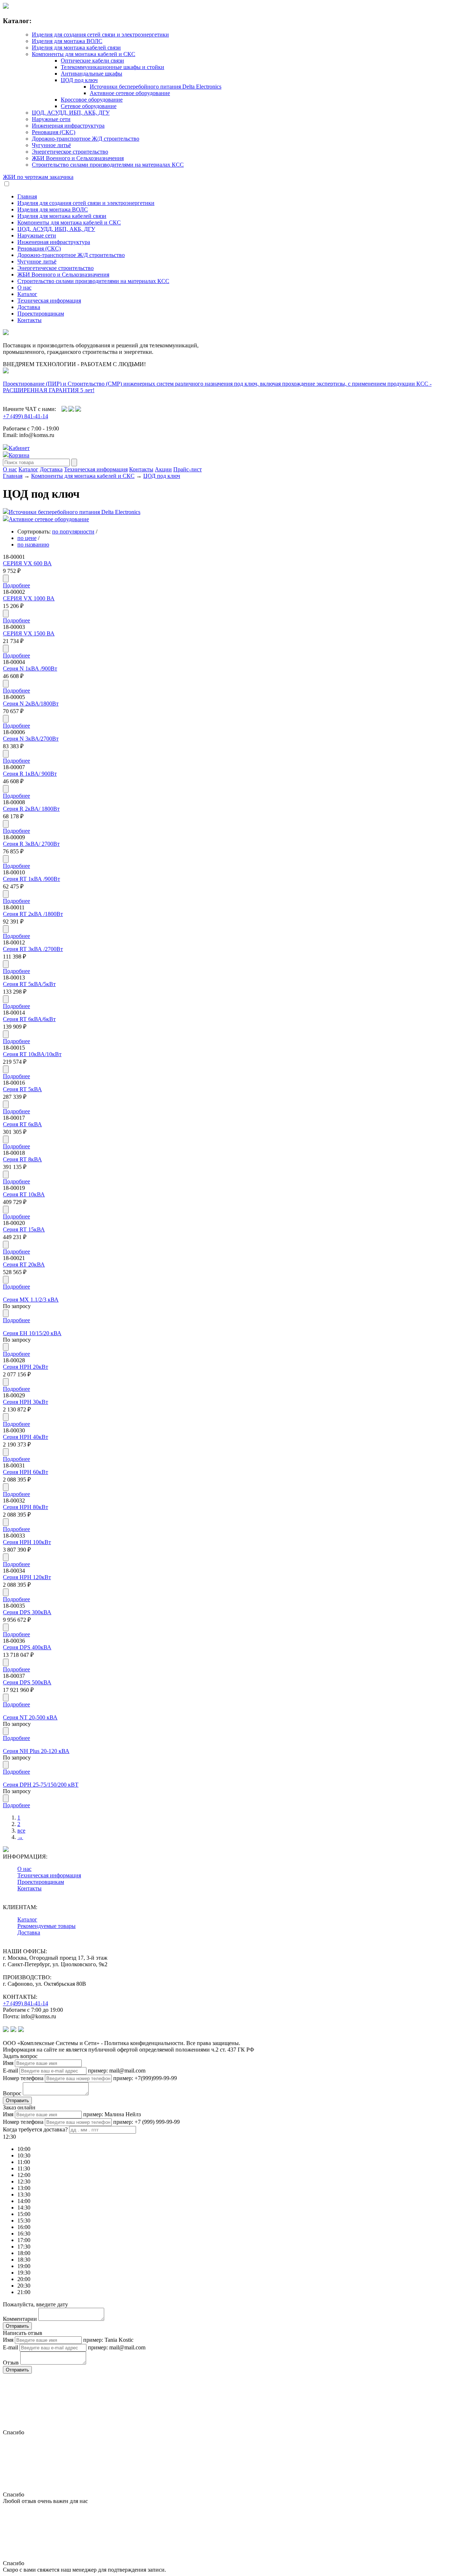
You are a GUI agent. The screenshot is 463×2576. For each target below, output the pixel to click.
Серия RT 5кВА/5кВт (29, 984)
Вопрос (12, 2093)
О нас (24, 288)
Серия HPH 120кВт (27, 1577)
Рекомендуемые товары (46, 1926)
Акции (163, 469)
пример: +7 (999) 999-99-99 (146, 2122)
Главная (27, 196)
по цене (27, 538)
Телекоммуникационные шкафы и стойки (112, 67)
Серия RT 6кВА (22, 1124)
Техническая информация (49, 301)
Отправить (17, 2101)
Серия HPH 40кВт (26, 1437)
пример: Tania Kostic (108, 2340)
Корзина (19, 455)
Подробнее (16, 585)
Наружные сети (51, 119)
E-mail (10, 2071)
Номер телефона (23, 2078)
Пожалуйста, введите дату (35, 2304)
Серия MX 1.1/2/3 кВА (31, 1300)
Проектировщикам (41, 314)
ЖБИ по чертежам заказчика (38, 177)
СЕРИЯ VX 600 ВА (27, 563)
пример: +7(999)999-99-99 (145, 2078)
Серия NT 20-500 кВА (30, 1717)
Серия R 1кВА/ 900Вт (30, 774)
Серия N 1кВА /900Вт (30, 668)
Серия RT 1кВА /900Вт (31, 879)
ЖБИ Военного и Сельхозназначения (78, 158)
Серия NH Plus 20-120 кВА (36, 1751)
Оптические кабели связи (92, 61)
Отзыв (11, 2363)
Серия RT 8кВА (22, 1159)
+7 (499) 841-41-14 (26, 416)
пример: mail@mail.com (117, 2071)
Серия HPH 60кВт (26, 1472)
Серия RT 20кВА (24, 1265)
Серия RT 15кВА (24, 1229)
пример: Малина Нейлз (112, 2114)
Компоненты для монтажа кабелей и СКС (84, 54)
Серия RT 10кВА (24, 1194)
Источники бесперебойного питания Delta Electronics (156, 87)
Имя (8, 2063)
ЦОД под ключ (79, 80)
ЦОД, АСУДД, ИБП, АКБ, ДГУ (71, 113)
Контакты (29, 320)
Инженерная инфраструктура (68, 126)
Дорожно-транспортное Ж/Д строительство (86, 139)
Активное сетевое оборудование (130, 93)
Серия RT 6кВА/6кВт (29, 1019)
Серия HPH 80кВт (26, 1507)
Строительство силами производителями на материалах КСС (108, 165)
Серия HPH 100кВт (27, 1542)
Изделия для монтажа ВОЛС (67, 41)
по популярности (73, 532)
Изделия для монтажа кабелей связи (76, 48)
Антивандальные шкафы (92, 74)
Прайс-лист (188, 469)
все (21, 1831)
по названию (33, 545)
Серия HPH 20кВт (26, 1367)
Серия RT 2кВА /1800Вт (33, 914)
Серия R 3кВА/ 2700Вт (31, 844)
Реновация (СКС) (54, 132)
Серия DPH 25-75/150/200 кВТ (41, 1785)
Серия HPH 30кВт (26, 1402)
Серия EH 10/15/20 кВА (32, 1333)
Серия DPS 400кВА (27, 1647)
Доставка (29, 307)
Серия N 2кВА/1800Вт (31, 704)
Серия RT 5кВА (22, 1089)
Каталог (27, 294)
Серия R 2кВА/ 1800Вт (31, 809)
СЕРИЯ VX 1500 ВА (29, 633)
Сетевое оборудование (89, 106)
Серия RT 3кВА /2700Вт (33, 949)
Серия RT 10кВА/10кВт (32, 1054)
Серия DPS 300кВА (27, 1612)
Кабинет (19, 448)
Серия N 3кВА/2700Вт (31, 739)
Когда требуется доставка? (35, 2129)
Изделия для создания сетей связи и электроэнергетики (100, 35)
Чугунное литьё (51, 145)
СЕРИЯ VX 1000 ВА (29, 598)
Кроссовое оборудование (92, 100)
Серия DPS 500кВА (27, 1682)
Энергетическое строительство (70, 152)
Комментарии (20, 2319)
